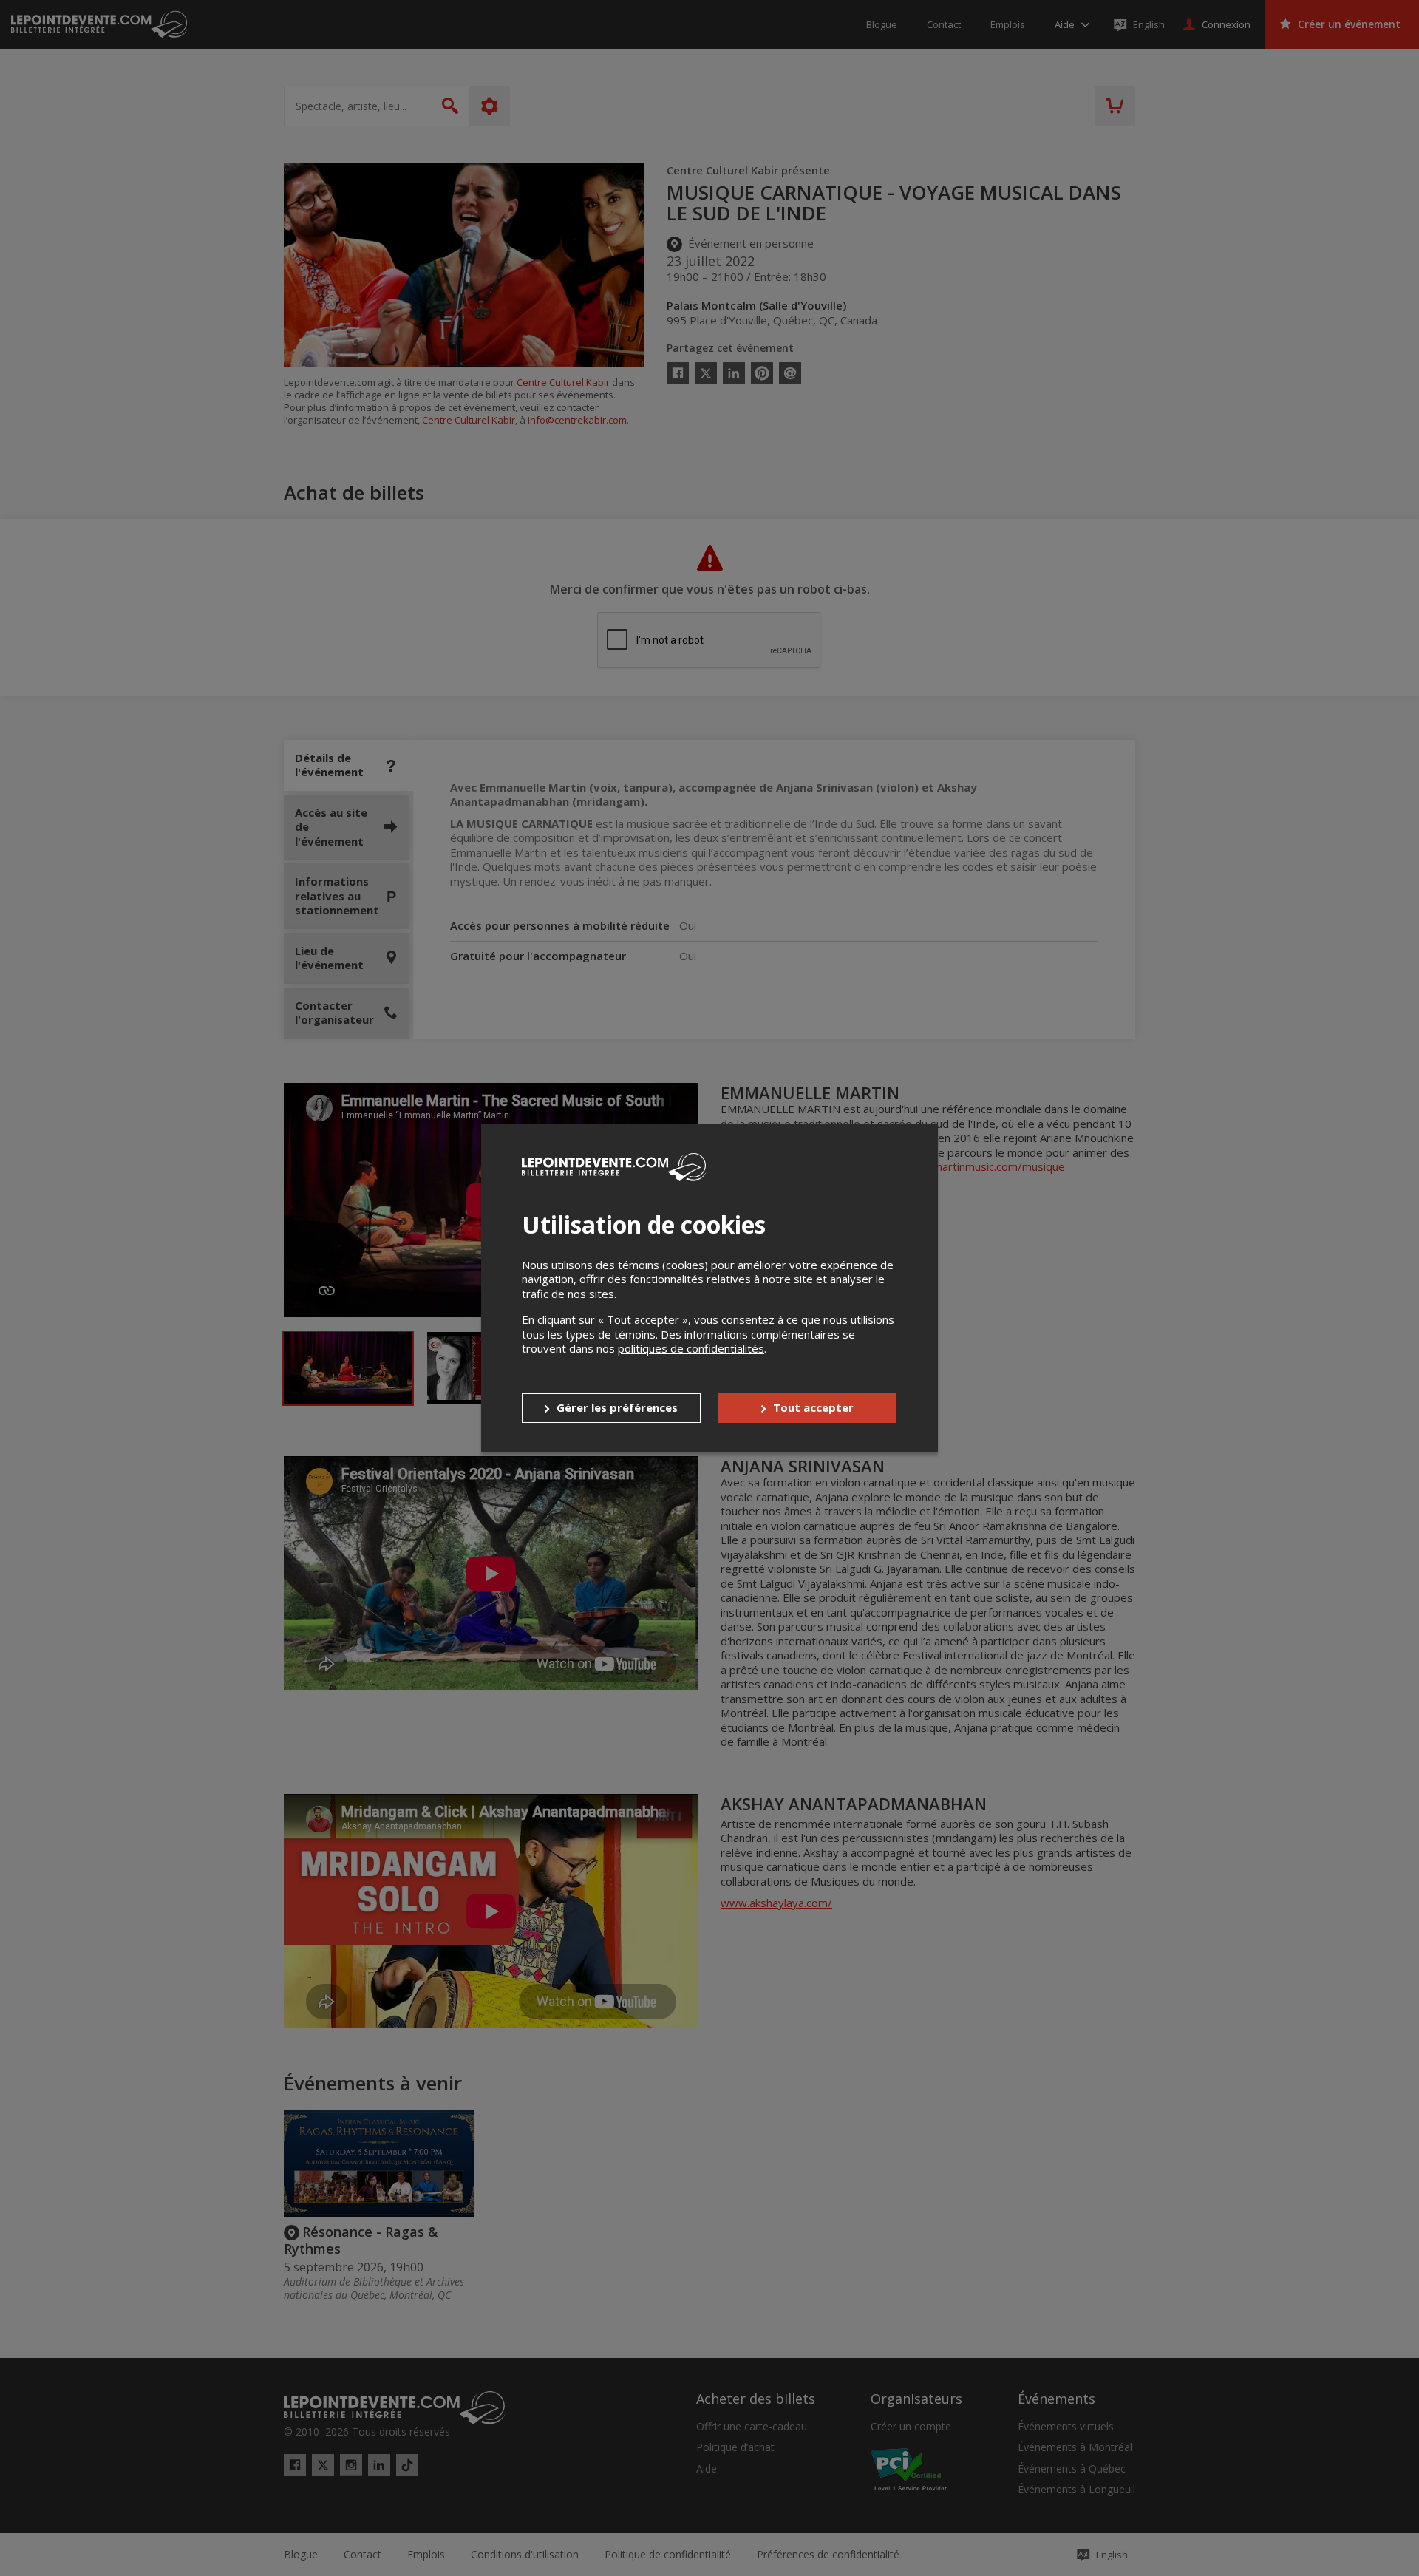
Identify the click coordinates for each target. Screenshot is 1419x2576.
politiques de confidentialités (691, 1348)
